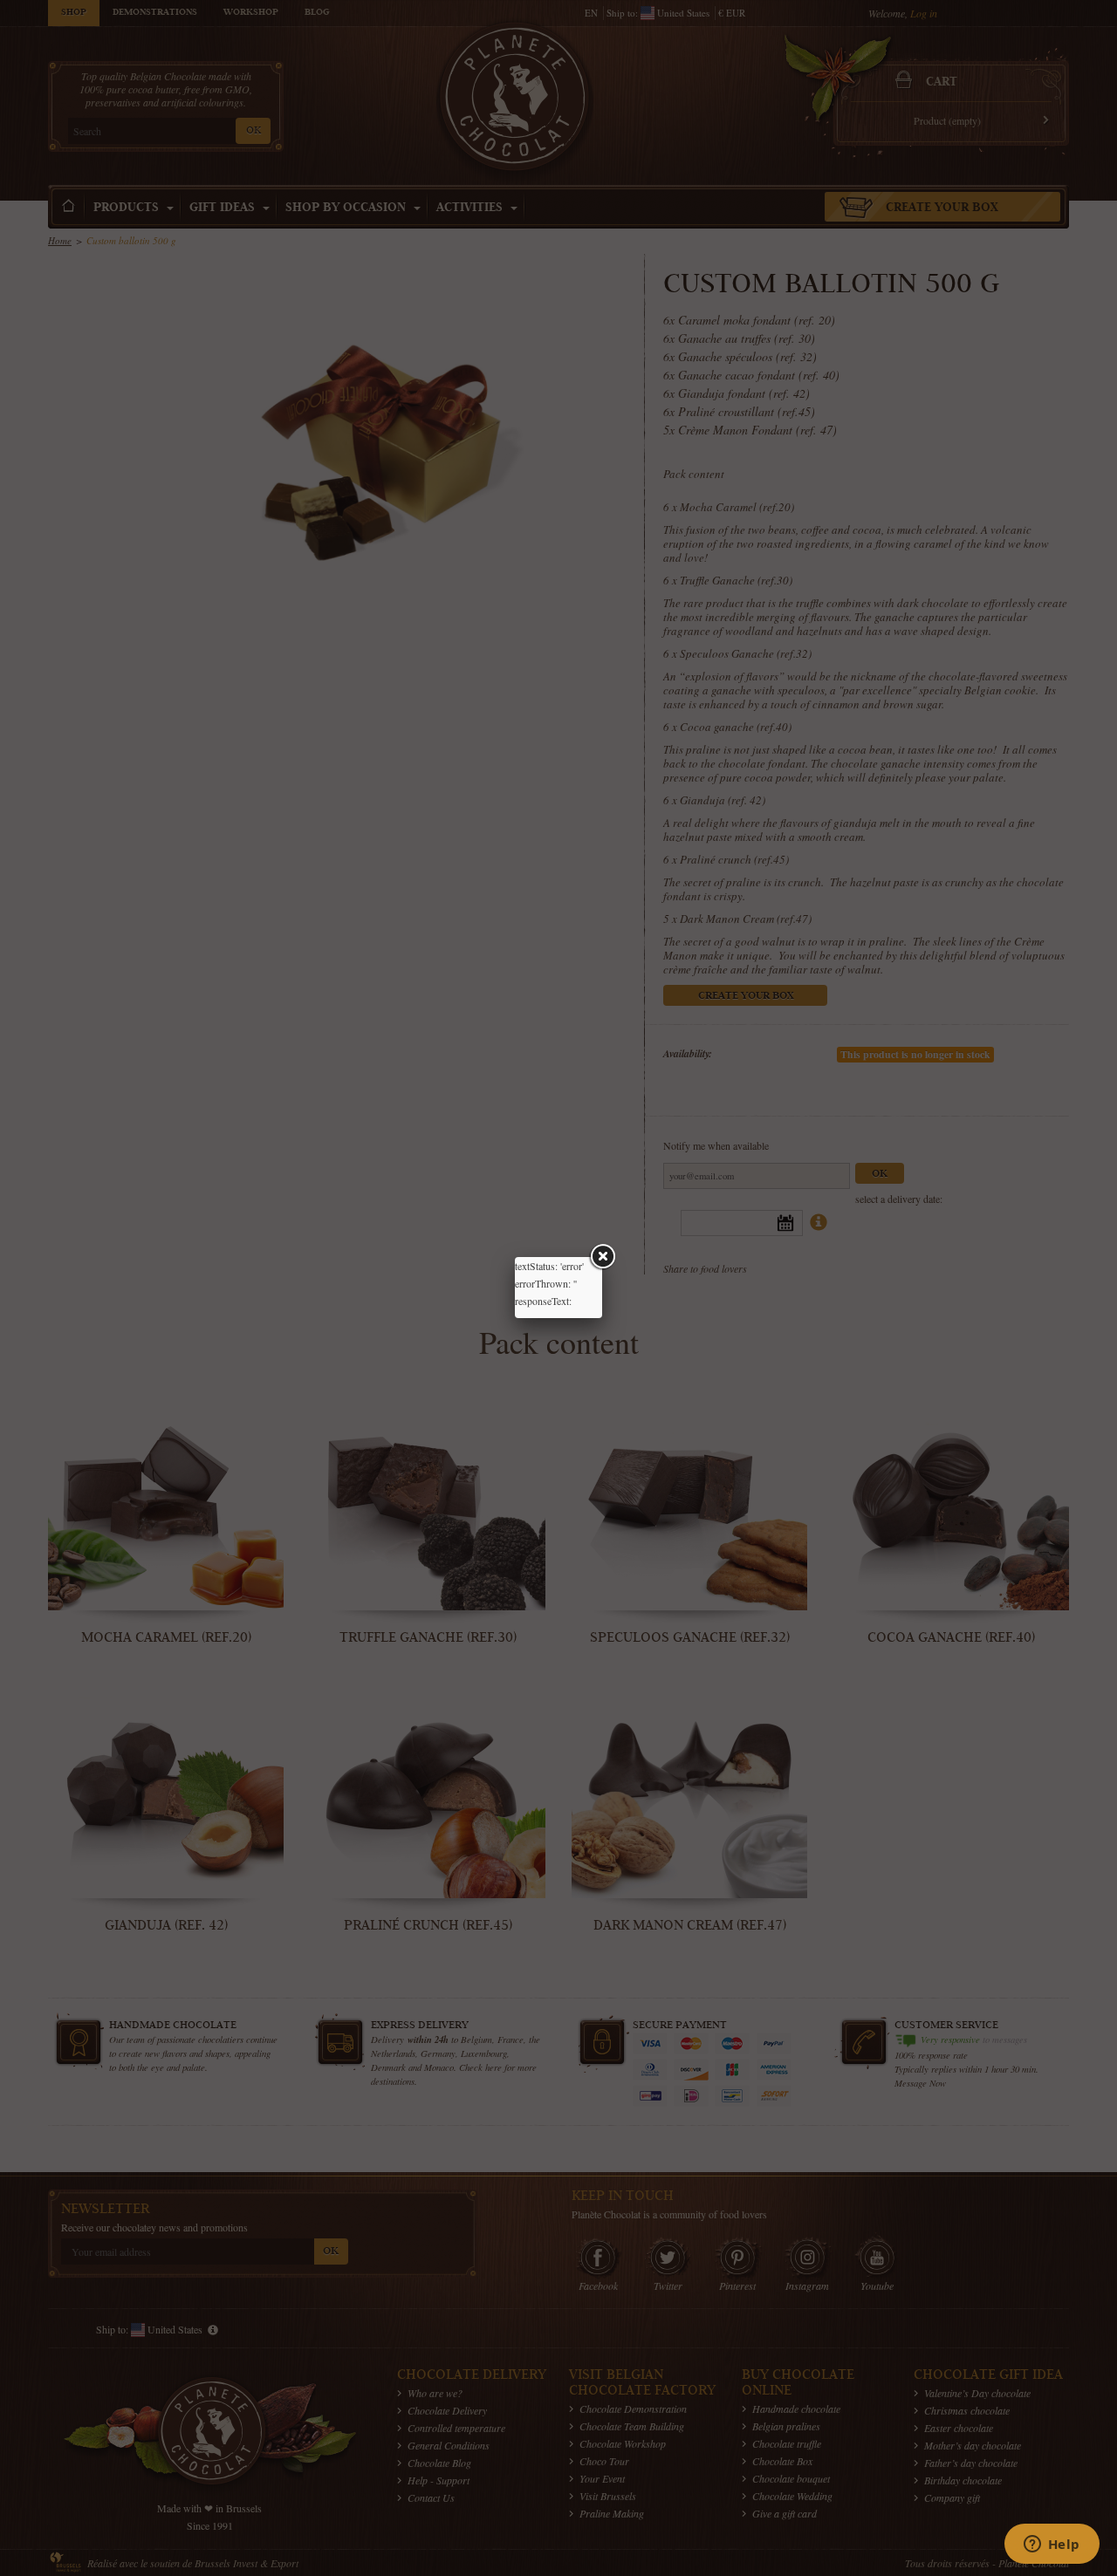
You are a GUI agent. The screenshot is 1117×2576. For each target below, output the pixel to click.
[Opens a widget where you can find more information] (1052, 2545)
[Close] (602, 1257)
